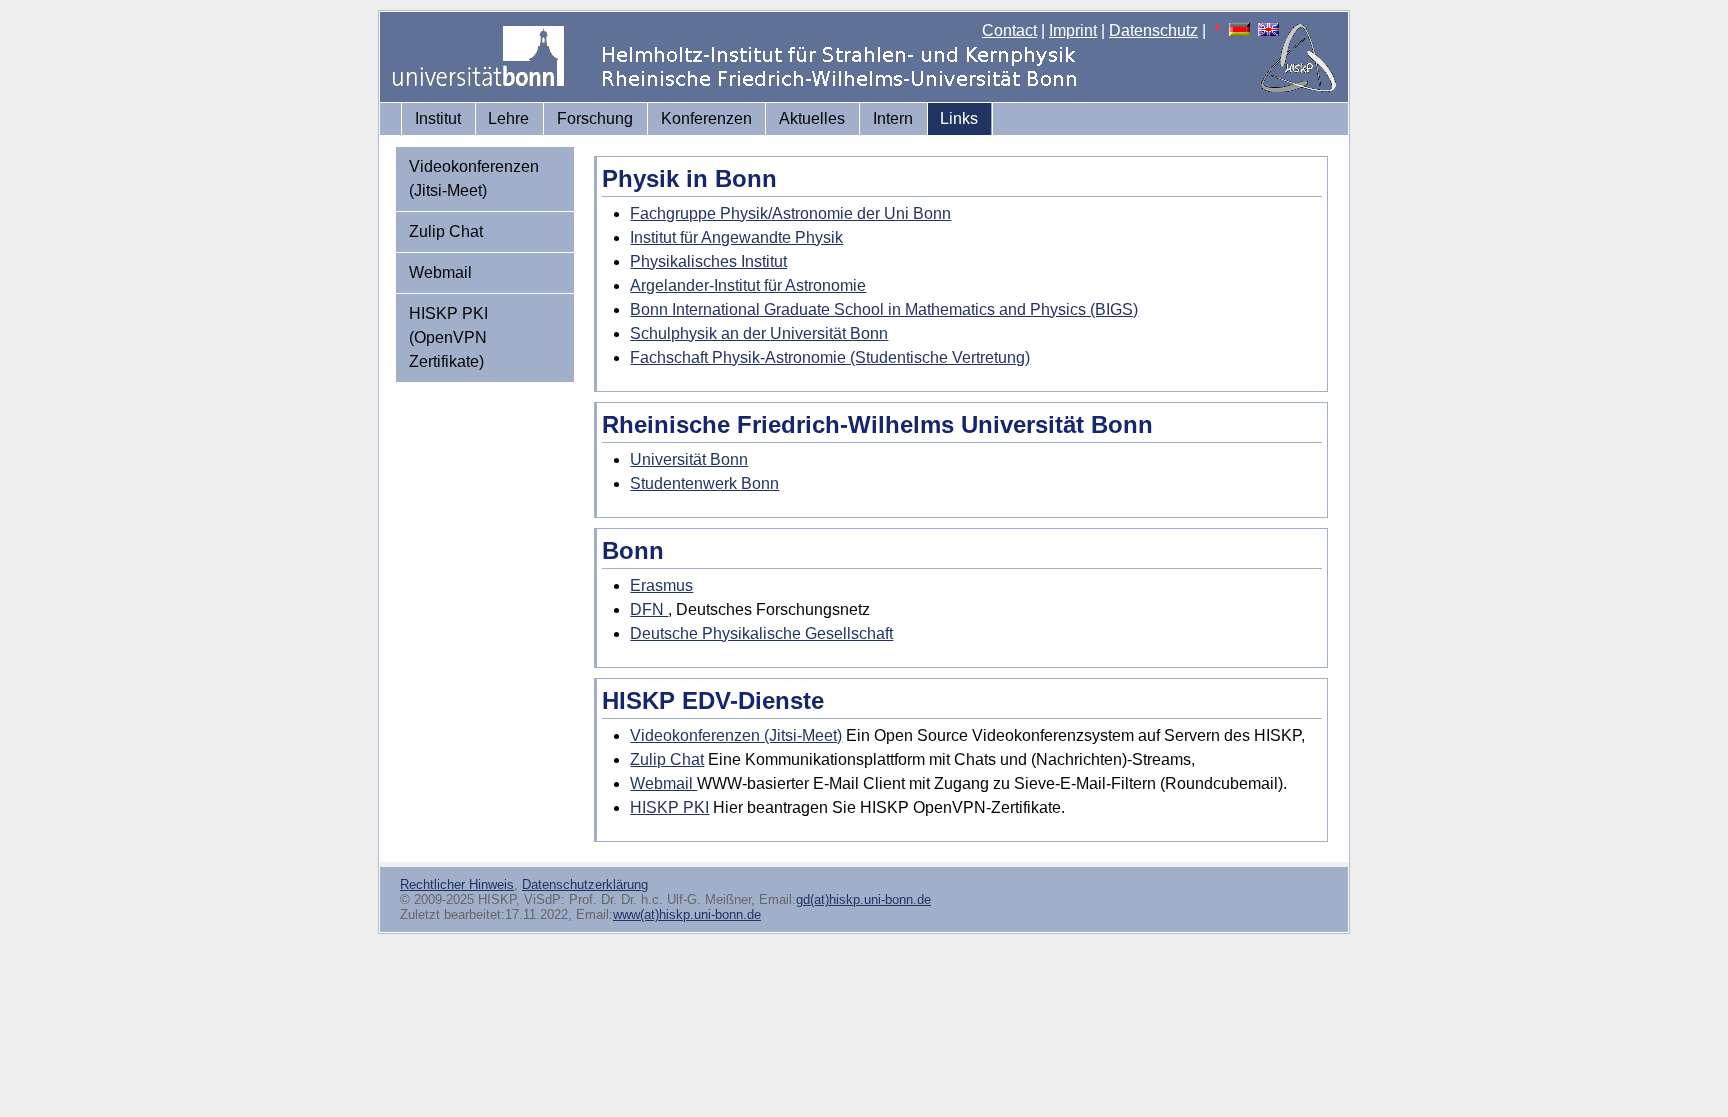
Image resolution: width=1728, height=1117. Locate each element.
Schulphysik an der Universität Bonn (759, 333)
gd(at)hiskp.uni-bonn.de (863, 899)
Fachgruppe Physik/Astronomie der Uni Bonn (790, 213)
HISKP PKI (669, 807)
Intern (893, 118)
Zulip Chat (446, 231)
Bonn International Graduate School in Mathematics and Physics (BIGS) (884, 309)
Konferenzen (706, 118)
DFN (649, 609)
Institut (438, 118)
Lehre (508, 118)
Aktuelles (812, 118)
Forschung (595, 118)
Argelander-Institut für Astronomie (748, 285)
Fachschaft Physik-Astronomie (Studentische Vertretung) (830, 357)
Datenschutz (1153, 30)
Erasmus (661, 585)
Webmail (440, 272)
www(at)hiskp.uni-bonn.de (687, 914)
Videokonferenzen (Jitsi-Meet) (474, 178)
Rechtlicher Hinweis (457, 884)
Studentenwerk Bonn (704, 483)
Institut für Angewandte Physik (736, 237)
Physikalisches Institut (708, 261)
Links (959, 118)
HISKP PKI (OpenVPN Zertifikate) (448, 337)
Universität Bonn (689, 459)
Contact (1009, 30)
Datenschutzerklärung (585, 884)
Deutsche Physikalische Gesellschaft (761, 633)
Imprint (1073, 30)
